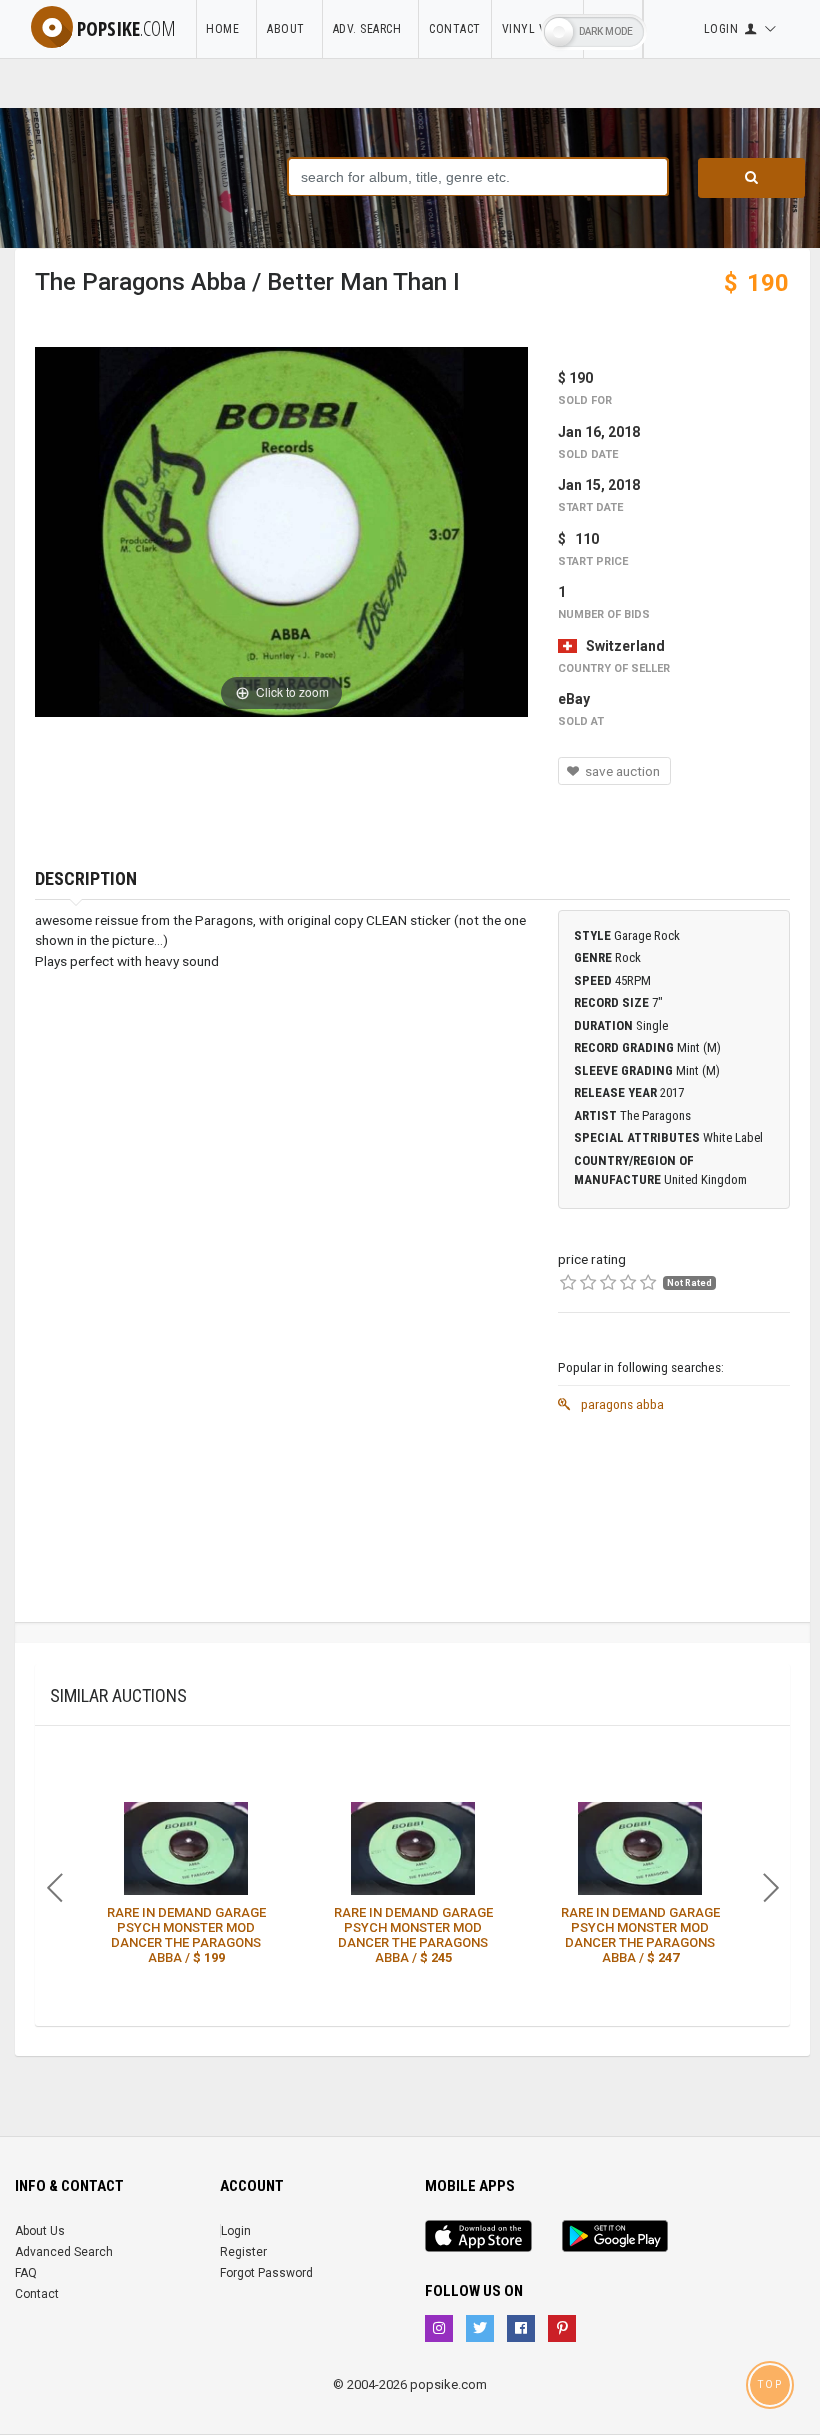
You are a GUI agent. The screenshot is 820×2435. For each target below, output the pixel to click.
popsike (126, 28)
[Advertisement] (674, 1522)
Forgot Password (266, 2273)
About (289, 29)
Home (226, 29)
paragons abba (621, 1404)
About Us (40, 2231)
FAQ (26, 2273)
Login (236, 2231)
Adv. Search (371, 29)
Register (243, 2252)
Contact (455, 29)
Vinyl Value (538, 29)
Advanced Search (64, 2252)
